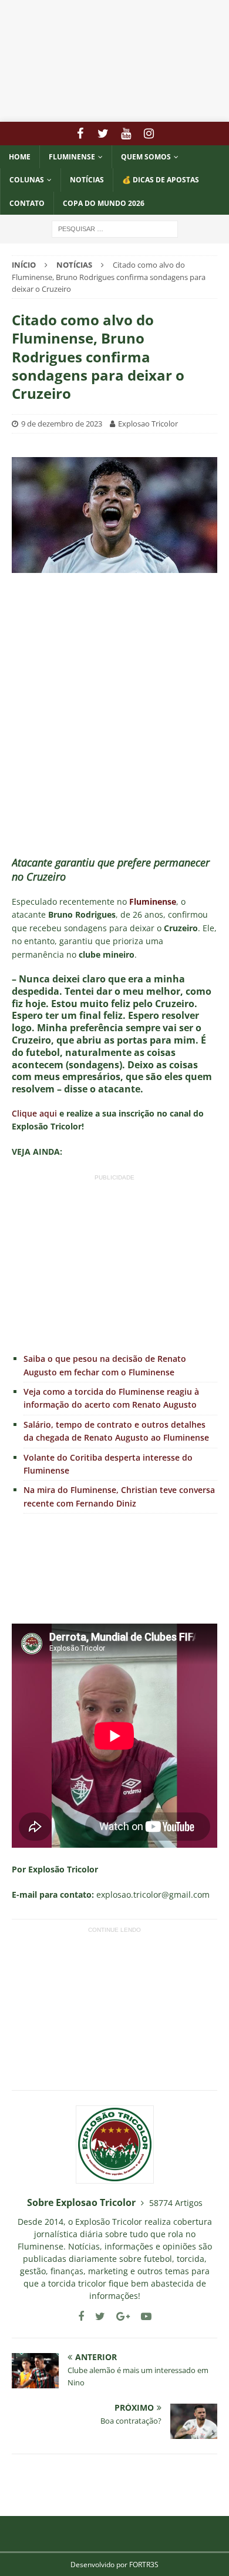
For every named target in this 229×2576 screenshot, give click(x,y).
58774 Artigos (176, 2203)
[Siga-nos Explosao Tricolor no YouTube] (142, 2316)
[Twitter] (103, 134)
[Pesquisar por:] (115, 228)
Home (20, 157)
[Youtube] (126, 134)
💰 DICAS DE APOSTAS (161, 180)
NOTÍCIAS (87, 180)
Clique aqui (34, 1113)
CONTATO (27, 203)
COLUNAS (27, 180)
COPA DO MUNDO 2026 (104, 203)
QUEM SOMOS (146, 157)
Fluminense (72, 157)
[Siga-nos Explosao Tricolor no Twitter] (96, 2316)
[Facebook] (80, 134)
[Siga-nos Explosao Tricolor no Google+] (119, 2316)
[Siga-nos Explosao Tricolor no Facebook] (81, 2316)
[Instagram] (149, 134)
